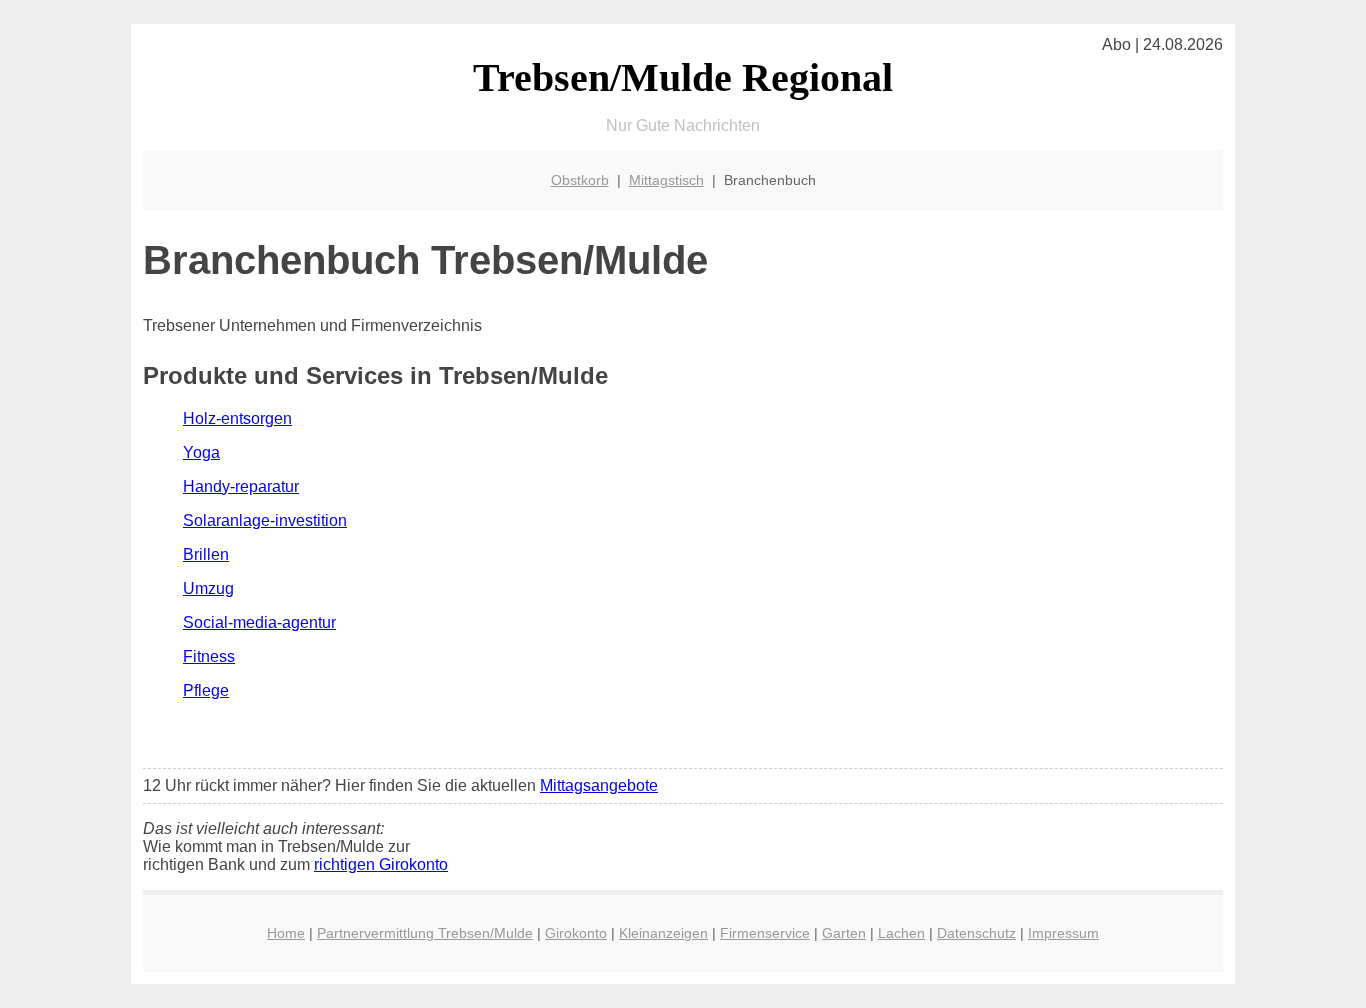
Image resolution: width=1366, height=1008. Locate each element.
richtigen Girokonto (381, 864)
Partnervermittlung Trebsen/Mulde (425, 933)
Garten (844, 933)
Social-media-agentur (259, 622)
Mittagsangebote (599, 785)
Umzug (208, 588)
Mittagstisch (666, 180)
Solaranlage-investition (265, 520)
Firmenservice (765, 933)
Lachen (901, 933)
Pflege (206, 690)
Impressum (1063, 933)
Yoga (201, 452)
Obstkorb (580, 180)
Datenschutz (976, 933)
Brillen (206, 554)
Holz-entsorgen (237, 418)
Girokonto (576, 933)
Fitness (209, 656)
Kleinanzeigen (663, 933)
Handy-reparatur (241, 486)
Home (286, 933)
